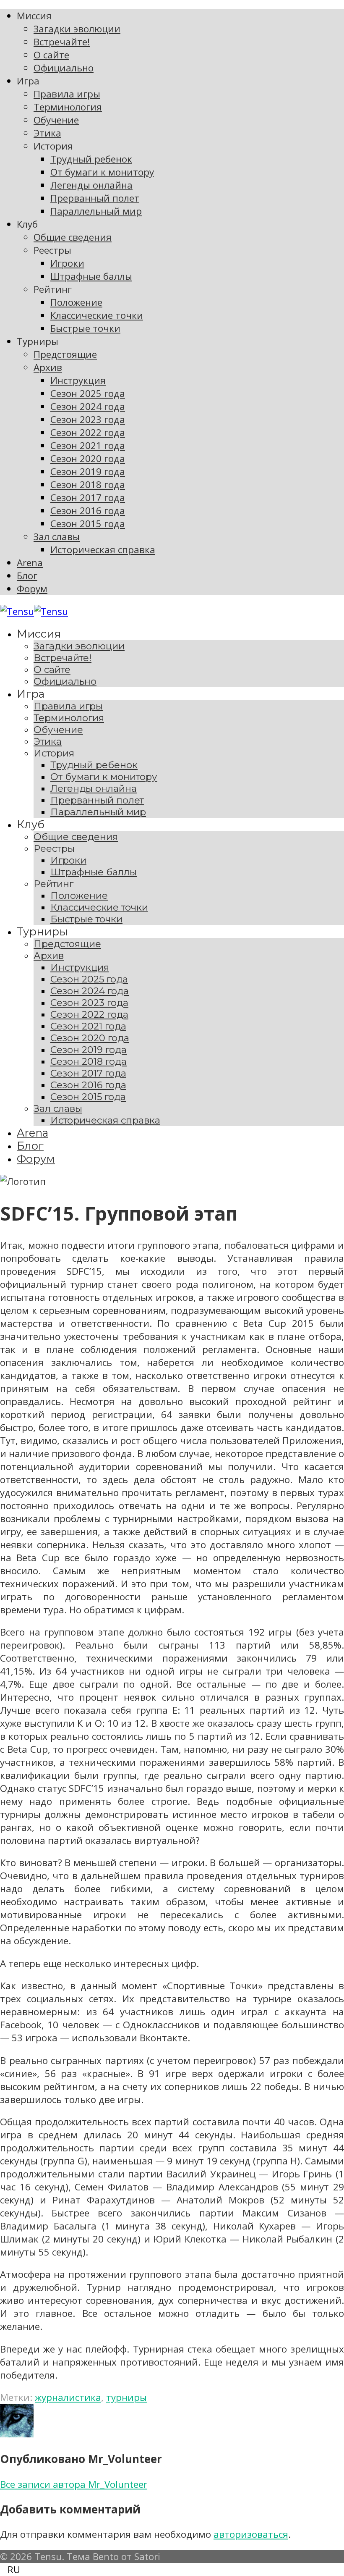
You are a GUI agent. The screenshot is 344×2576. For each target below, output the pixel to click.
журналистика (68, 2397)
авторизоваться (251, 2534)
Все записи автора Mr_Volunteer (74, 2484)
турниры (126, 2397)
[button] (172, 2569)
